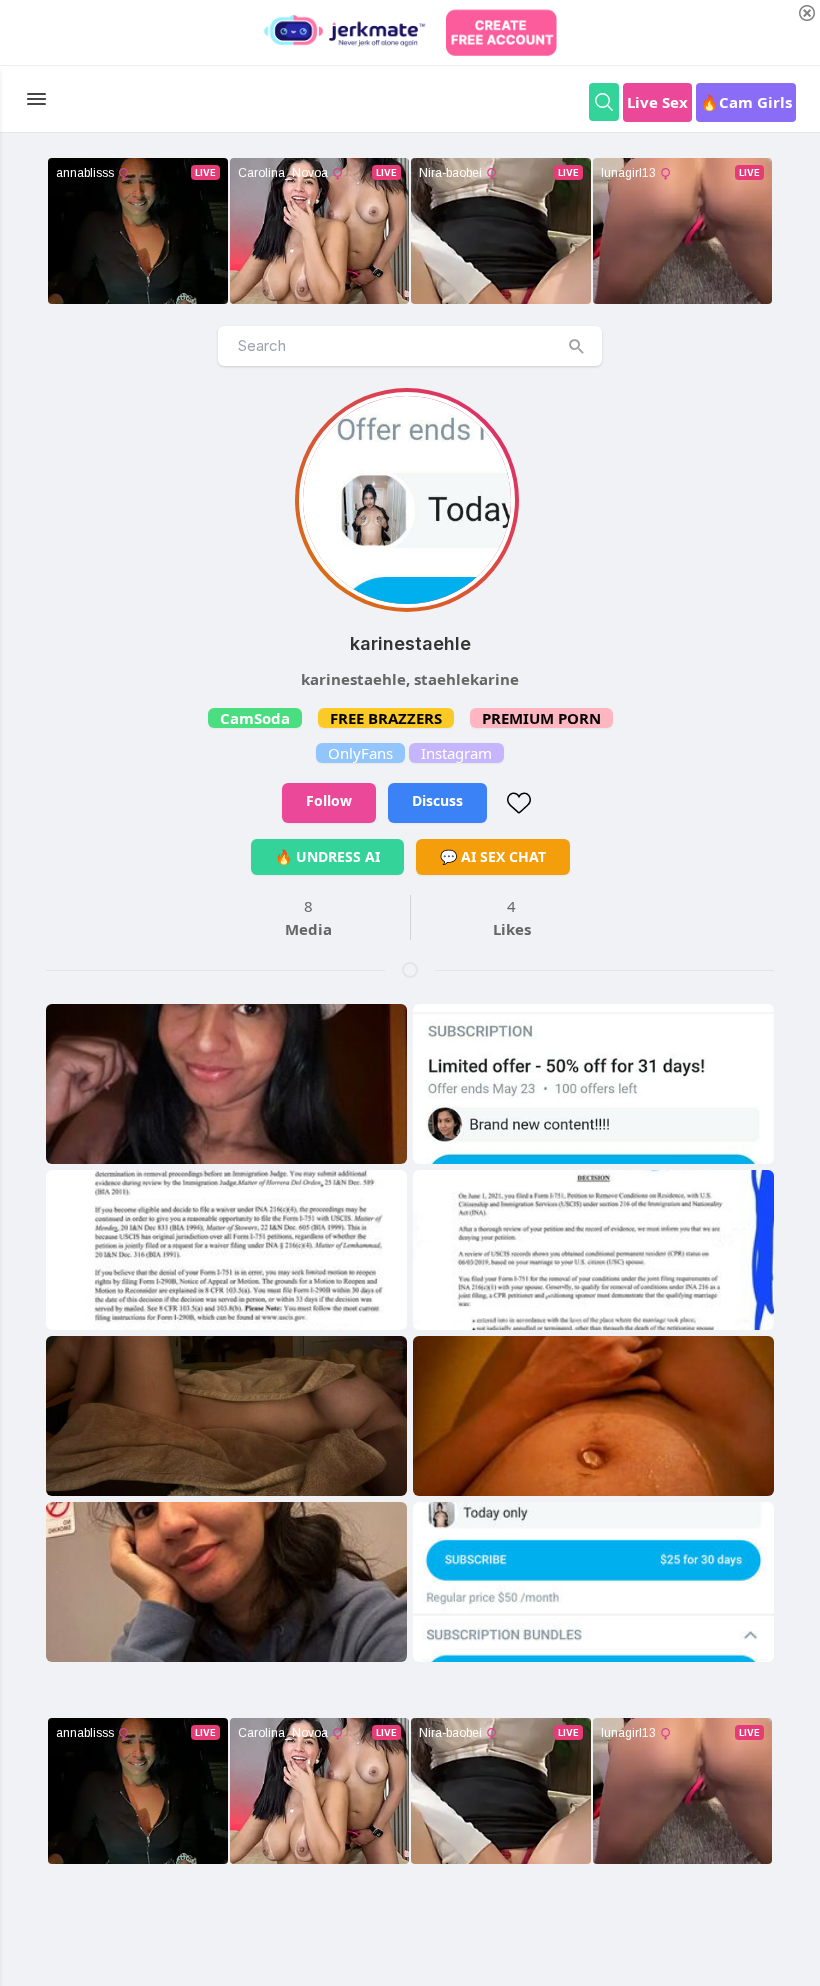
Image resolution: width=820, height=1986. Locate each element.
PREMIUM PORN (541, 718)
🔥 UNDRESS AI (327, 856)
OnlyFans (360, 753)
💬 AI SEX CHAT (493, 856)
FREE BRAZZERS (386, 718)
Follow (329, 800)
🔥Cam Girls (746, 102)
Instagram (456, 753)
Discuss (437, 800)
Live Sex (657, 102)
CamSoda (255, 718)
